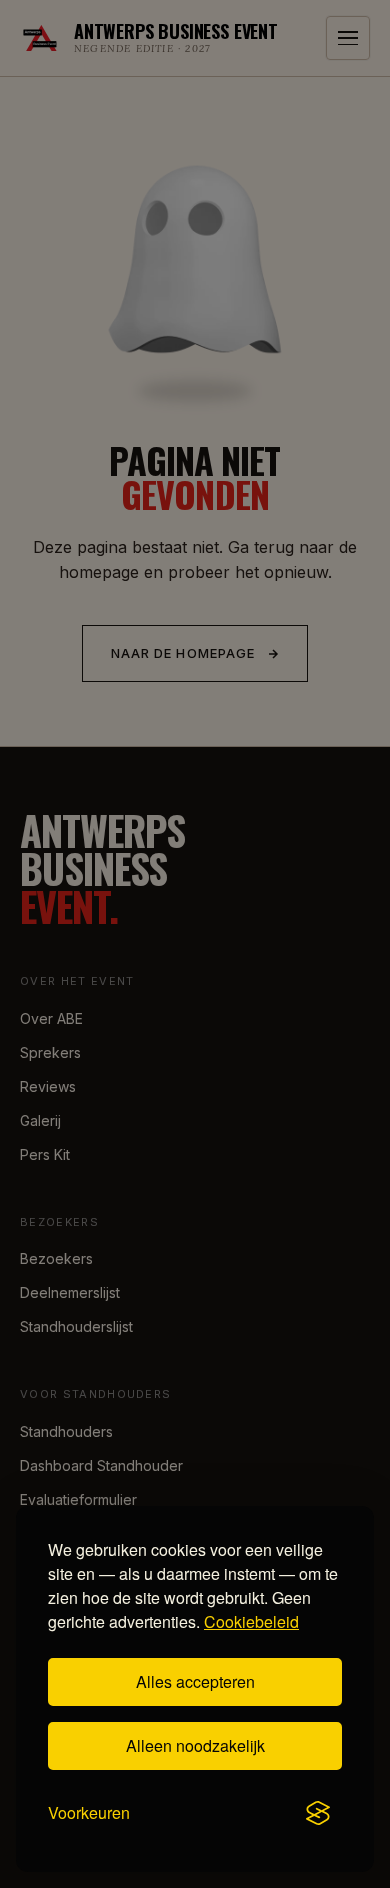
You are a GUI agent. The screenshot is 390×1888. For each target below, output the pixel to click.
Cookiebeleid (251, 1621)
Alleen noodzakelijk (195, 1745)
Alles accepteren (195, 1681)
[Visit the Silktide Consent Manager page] (318, 1813)
